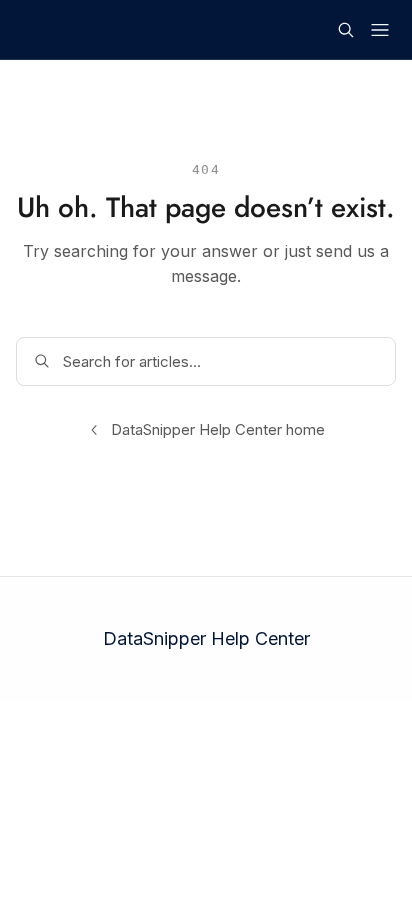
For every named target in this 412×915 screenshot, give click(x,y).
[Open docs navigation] (380, 30)
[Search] (346, 30)
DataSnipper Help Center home (218, 429)
